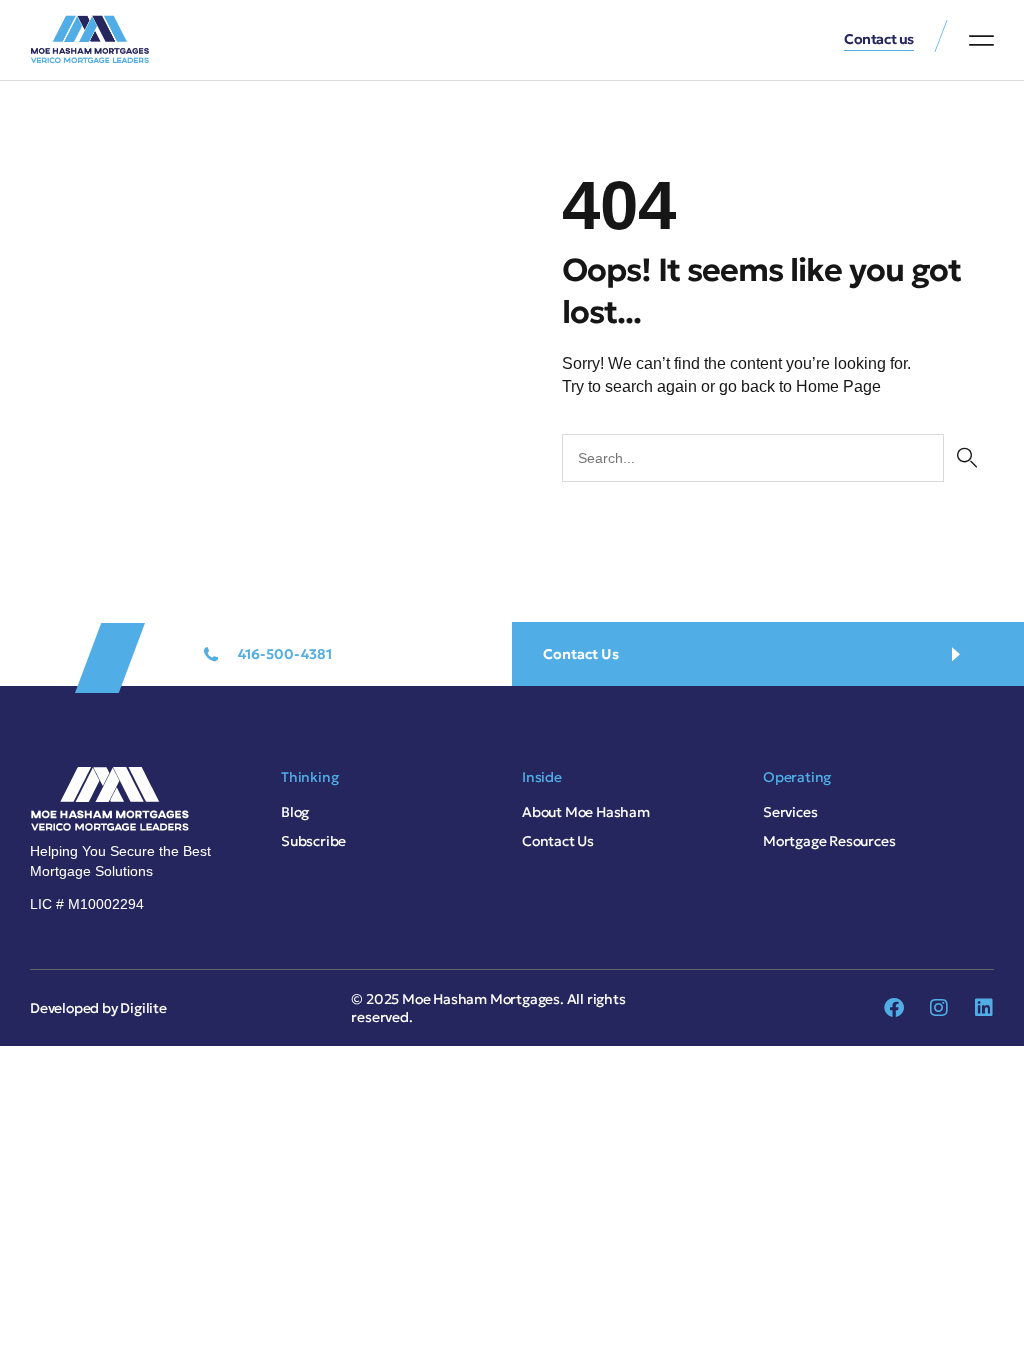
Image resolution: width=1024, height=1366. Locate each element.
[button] (981, 40)
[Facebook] (894, 1008)
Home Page (838, 386)
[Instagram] (939, 1008)
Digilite (143, 1008)
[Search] (966, 458)
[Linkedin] (984, 1008)
